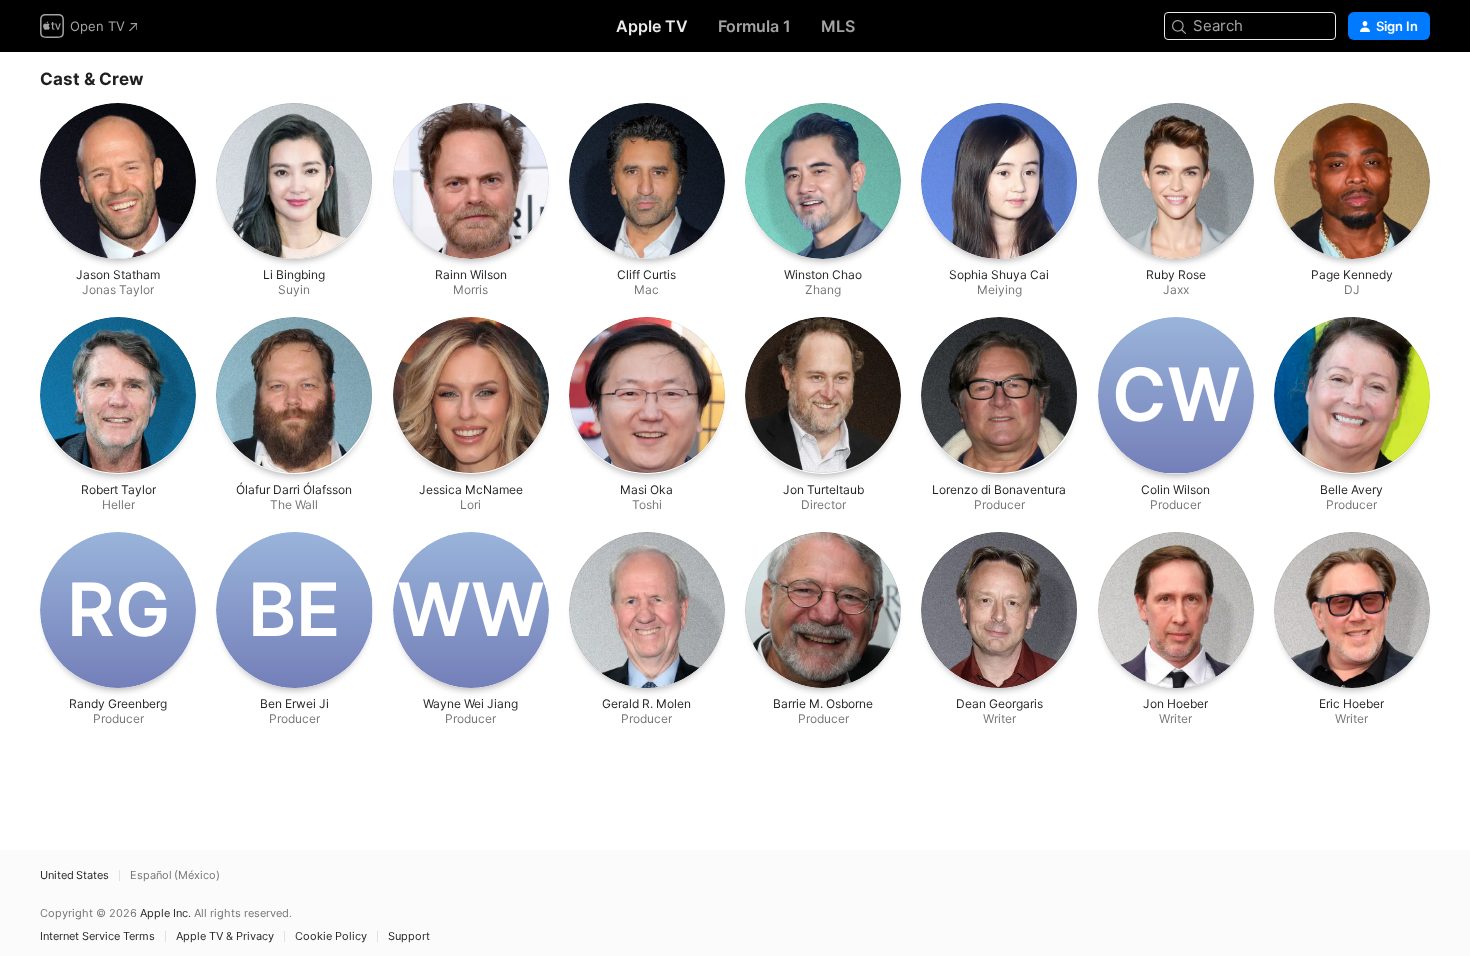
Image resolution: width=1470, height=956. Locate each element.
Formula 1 (754, 26)
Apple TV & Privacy (225, 936)
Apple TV (652, 26)
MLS (838, 26)
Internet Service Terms (97, 936)
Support (409, 936)
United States (74, 875)
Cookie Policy (331, 936)
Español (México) (175, 875)
